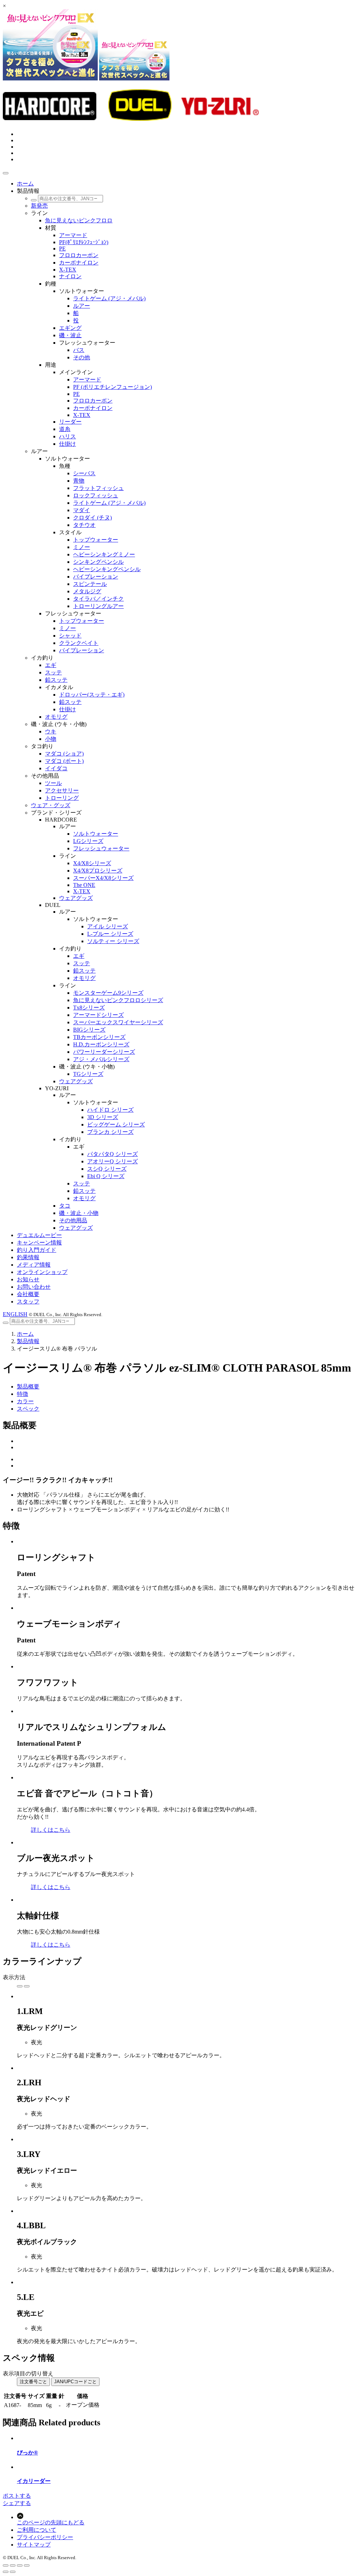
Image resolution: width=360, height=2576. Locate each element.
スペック (28, 1409)
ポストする (17, 2496)
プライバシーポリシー (45, 2537)
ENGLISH (15, 1314)
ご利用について (37, 2530)
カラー (25, 1401)
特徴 (22, 1394)
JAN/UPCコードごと (75, 2382)
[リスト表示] (27, 1986)
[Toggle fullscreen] (20, 2565)
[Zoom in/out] (27, 2565)
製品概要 (28, 1387)
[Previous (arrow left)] (6, 2572)
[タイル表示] (20, 1986)
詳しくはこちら (51, 1830)
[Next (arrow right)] (13, 2572)
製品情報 (28, 1341)
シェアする (17, 2503)
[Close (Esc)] (6, 2565)
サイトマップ (34, 2545)
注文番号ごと (33, 2382)
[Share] (13, 2565)
